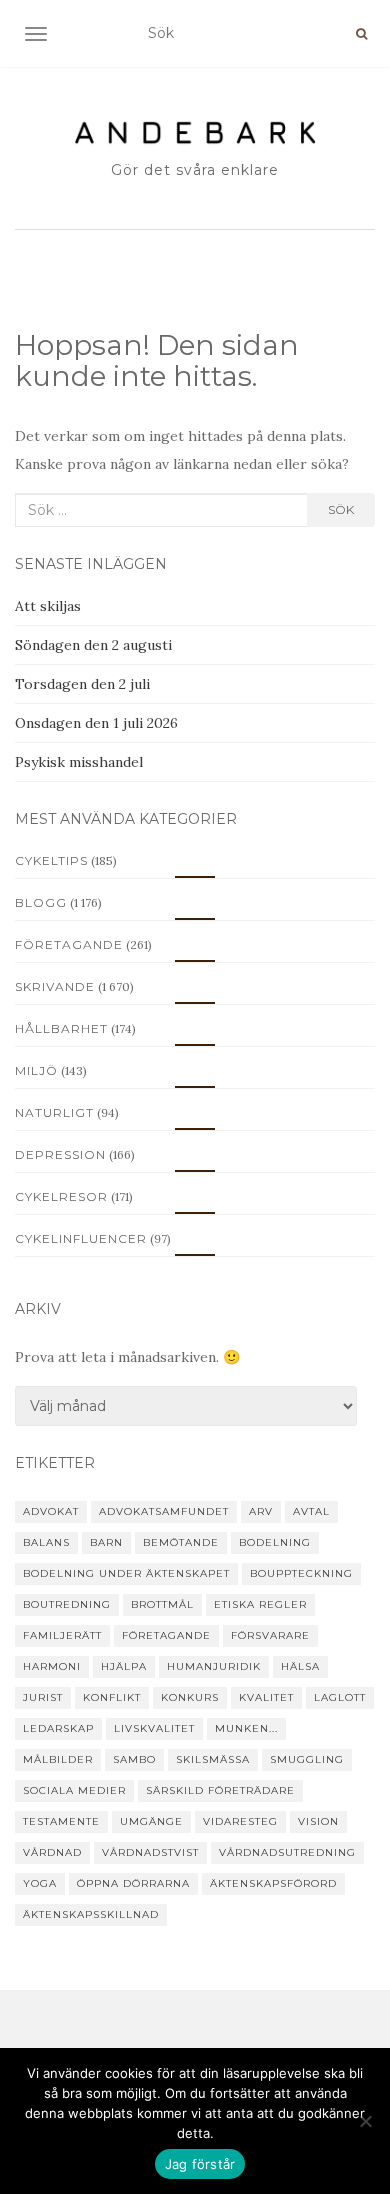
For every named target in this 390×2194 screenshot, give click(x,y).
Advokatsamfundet (164, 1511)
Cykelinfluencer (81, 1238)
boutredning (67, 1604)
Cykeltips (51, 860)
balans (46, 1542)
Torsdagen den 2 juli (82, 684)
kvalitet (266, 1697)
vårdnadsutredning (287, 1852)
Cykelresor (61, 1196)
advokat (51, 1511)
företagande (166, 1635)
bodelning (275, 1542)
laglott (340, 1697)
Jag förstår (200, 2164)
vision (318, 1821)
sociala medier (74, 1790)
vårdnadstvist (150, 1852)
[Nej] (365, 2121)
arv (261, 1511)
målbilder (58, 1759)
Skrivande (55, 986)
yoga (40, 1883)
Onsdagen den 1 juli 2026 (96, 723)
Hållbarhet (61, 1028)
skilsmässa (213, 1759)
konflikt (112, 1697)
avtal (311, 1511)
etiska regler (260, 1604)
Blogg (41, 902)
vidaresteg (240, 1821)
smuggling (307, 1759)
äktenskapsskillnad (91, 1914)
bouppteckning (301, 1573)
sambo (134, 1759)
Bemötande (181, 1542)
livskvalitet (154, 1728)
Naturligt (54, 1112)
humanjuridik (214, 1666)
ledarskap (58, 1728)
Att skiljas (48, 606)
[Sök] (361, 34)
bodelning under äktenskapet (126, 1573)
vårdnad (52, 1852)
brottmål (162, 1604)
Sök (341, 509)
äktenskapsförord (273, 1883)
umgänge (151, 1821)
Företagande (69, 944)
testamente (61, 1821)
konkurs (190, 1697)
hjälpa (124, 1666)
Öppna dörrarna (133, 1883)
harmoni (52, 1666)
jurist (43, 1697)
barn (106, 1542)
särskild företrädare (220, 1790)
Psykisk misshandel (79, 762)
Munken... (246, 1728)
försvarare (270, 1635)
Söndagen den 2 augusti (93, 645)
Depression (60, 1154)
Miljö (36, 1070)
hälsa (300, 1666)
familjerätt (62, 1635)
